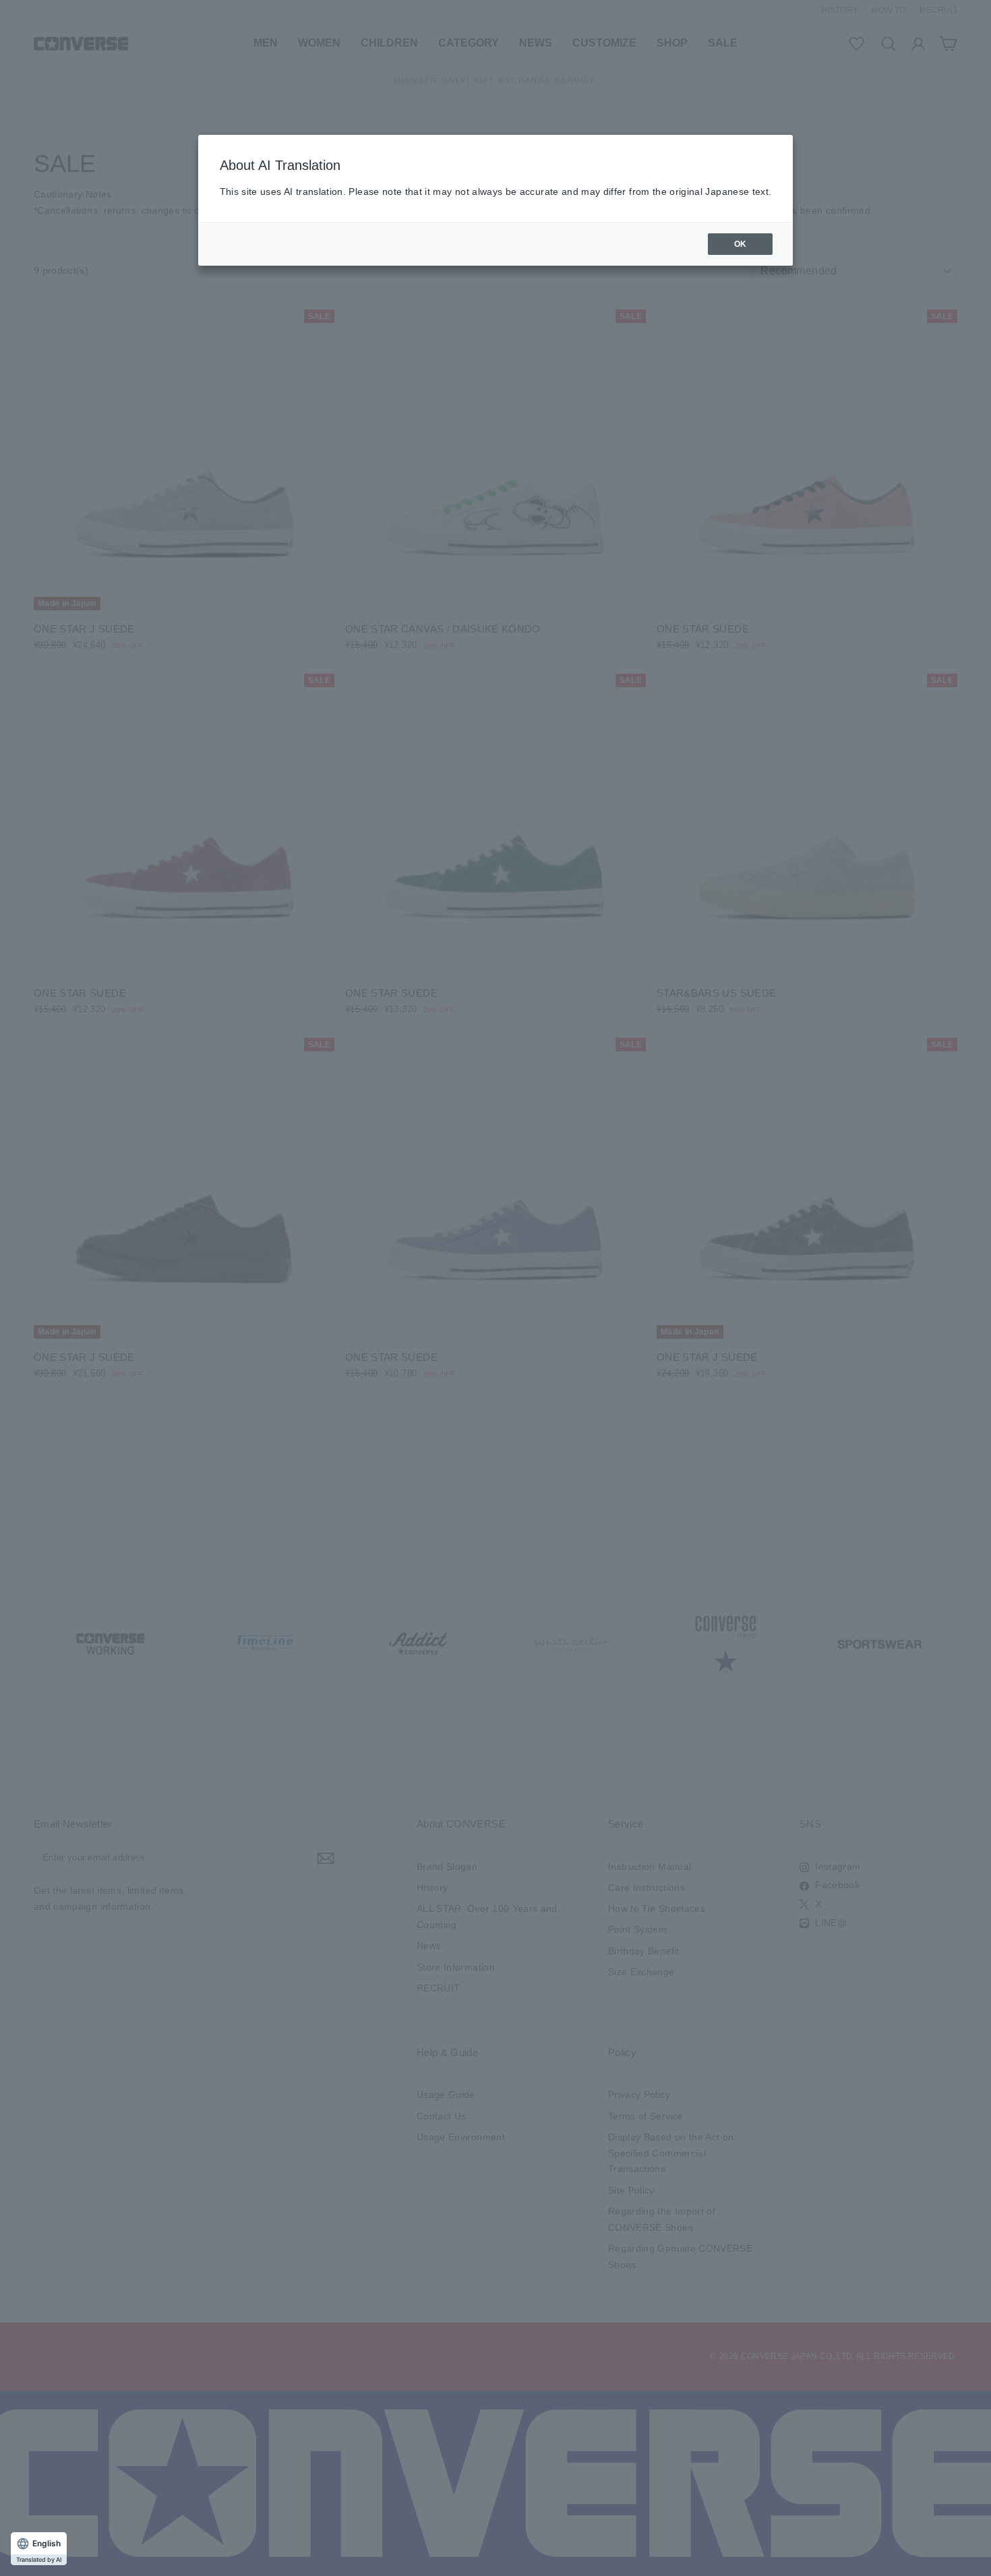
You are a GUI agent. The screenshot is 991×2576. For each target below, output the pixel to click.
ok (741, 244)
